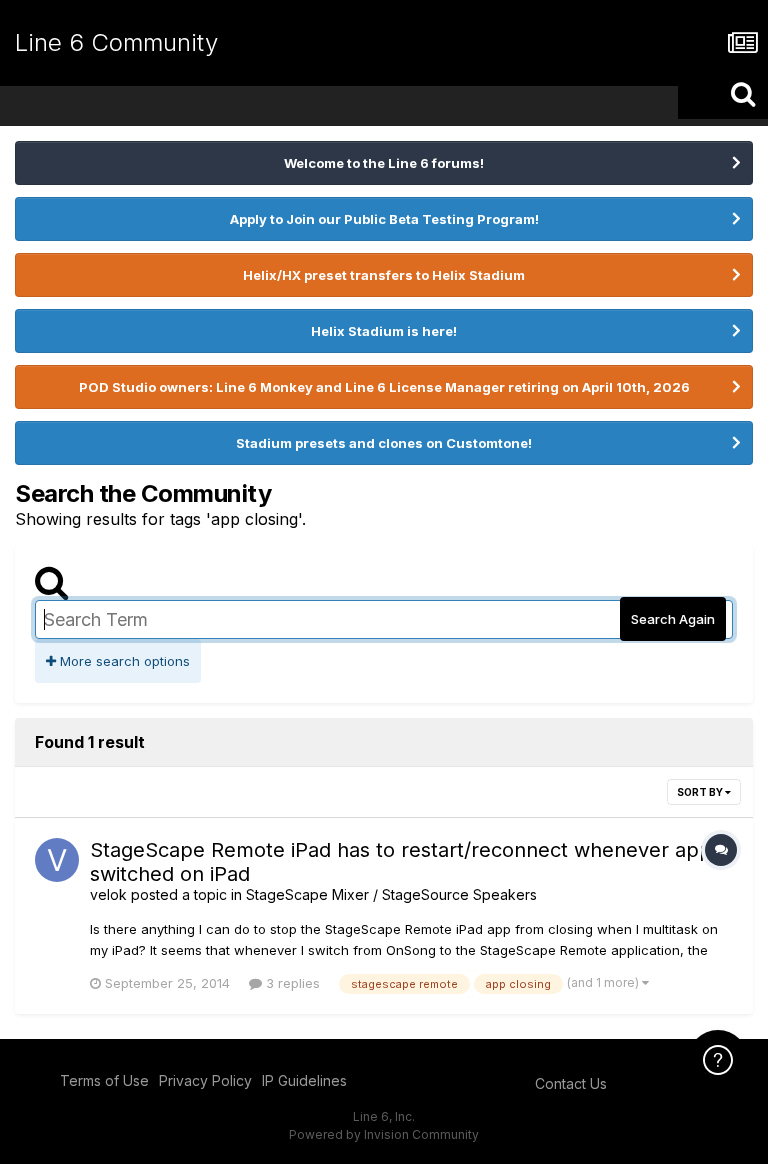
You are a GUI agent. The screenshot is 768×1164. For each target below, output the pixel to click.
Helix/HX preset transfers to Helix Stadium (384, 275)
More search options (123, 661)
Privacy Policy (205, 1080)
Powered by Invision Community (384, 1134)
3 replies (291, 983)
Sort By (701, 792)
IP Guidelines (304, 1080)
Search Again (673, 619)
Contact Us (571, 1083)
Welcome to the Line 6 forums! (384, 163)
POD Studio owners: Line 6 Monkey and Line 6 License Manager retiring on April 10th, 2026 (384, 387)
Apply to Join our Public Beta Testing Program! (384, 219)
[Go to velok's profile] (57, 860)
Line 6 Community (116, 42)
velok (108, 894)
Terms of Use (104, 1080)
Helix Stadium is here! (384, 331)
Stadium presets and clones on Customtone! (384, 443)
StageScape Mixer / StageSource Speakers (391, 894)
